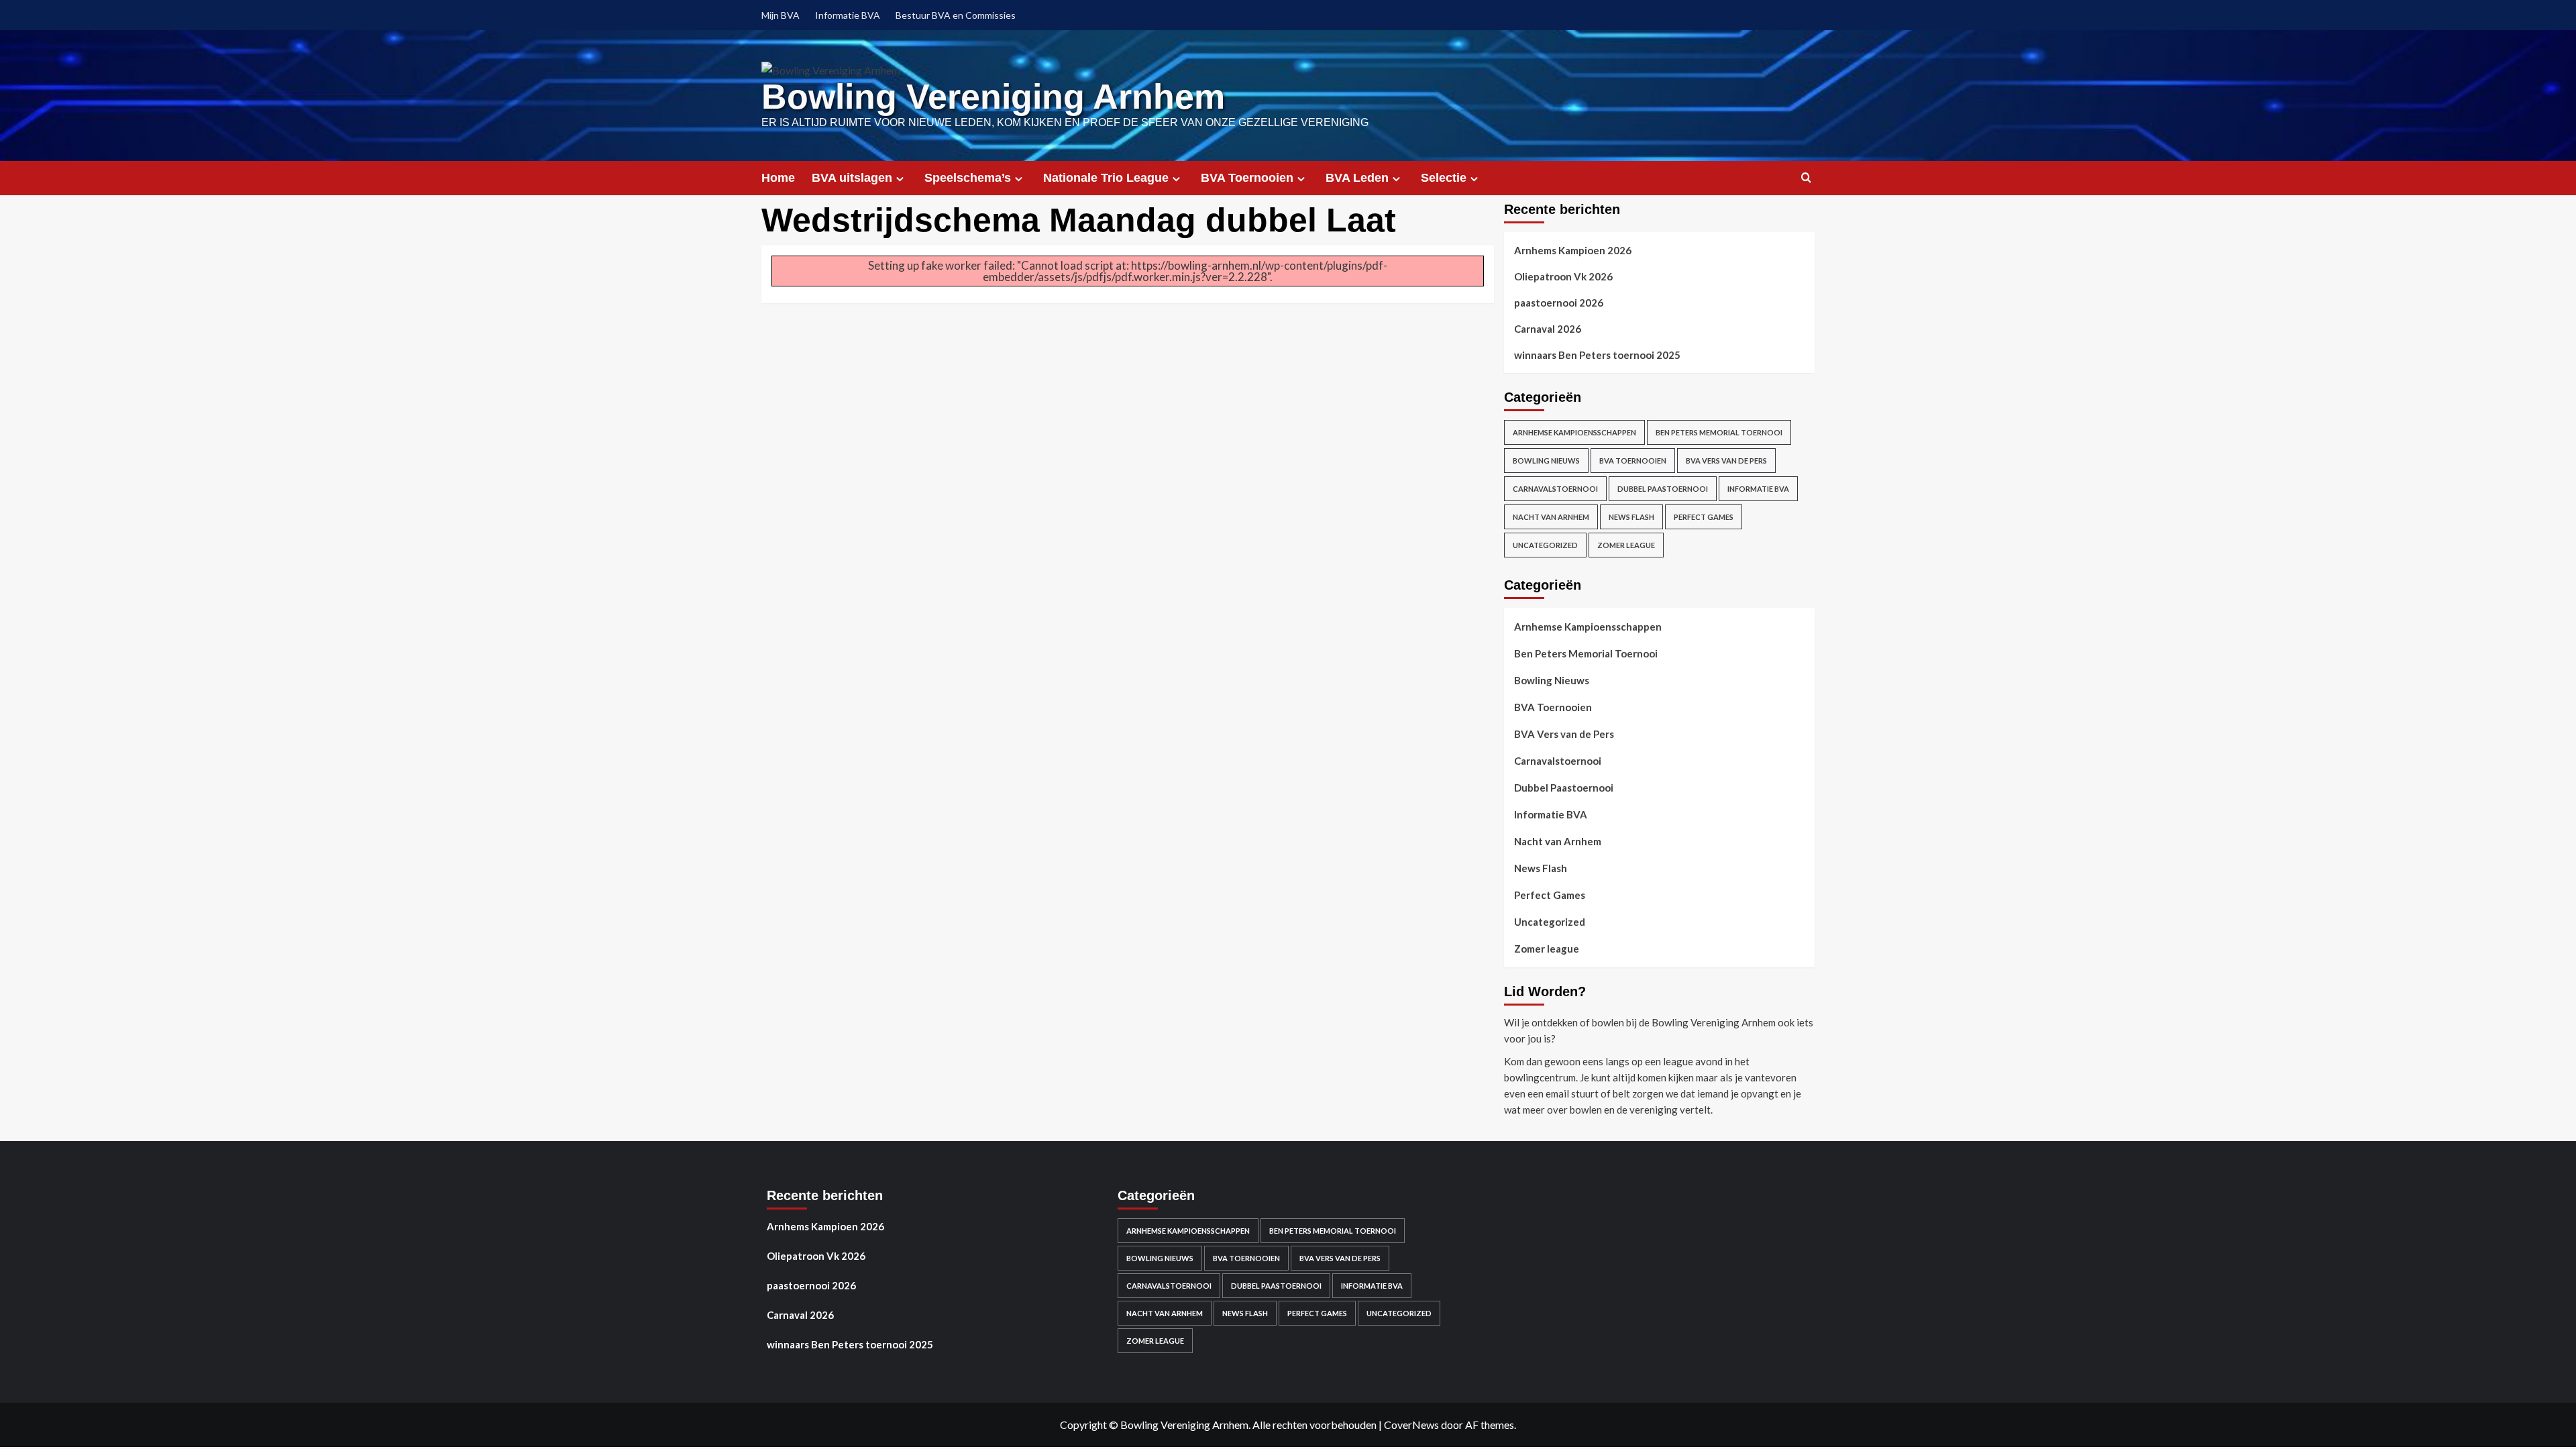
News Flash (1631, 517)
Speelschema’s (968, 178)
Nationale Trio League (1106, 178)
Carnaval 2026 (1548, 329)
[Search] (1806, 178)
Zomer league (1626, 545)
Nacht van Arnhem (1551, 517)
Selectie (1444, 178)
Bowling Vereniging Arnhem (993, 97)
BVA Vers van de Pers (1726, 461)
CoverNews (1411, 1425)
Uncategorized (1545, 545)
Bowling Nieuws (1546, 461)
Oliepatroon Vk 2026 (1563, 276)
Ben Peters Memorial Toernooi (1719, 432)
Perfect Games (1704, 517)
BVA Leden (1357, 178)
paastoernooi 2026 (1559, 303)
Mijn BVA (781, 15)
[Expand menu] (900, 179)
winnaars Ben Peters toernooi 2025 (1597, 355)
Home (778, 178)
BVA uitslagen (852, 178)
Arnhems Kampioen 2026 (1573, 250)
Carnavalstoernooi (1555, 489)
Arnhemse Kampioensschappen (1574, 432)
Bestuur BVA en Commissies (956, 15)
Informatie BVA (848, 15)
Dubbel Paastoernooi (1663, 489)
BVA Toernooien (1247, 178)
